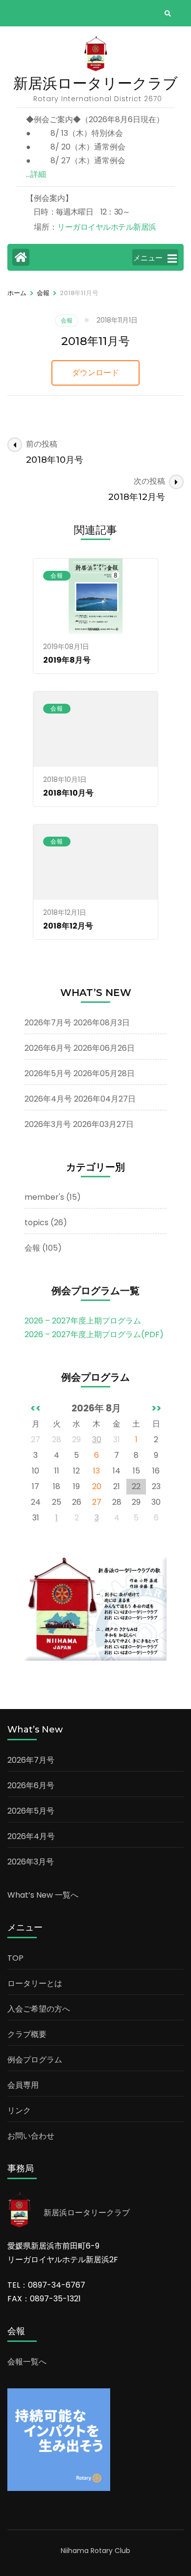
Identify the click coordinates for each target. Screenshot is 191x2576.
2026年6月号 (48, 1048)
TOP (15, 1958)
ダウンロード (95, 373)
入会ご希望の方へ (39, 2009)
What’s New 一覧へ (43, 1895)
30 (97, 1440)
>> (156, 1408)
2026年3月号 (48, 1124)
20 (97, 1486)
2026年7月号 (48, 1023)
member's (44, 1197)
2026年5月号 (48, 1073)
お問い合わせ (31, 2136)
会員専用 (23, 2085)
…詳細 (36, 174)
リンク (19, 2111)
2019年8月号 (67, 660)
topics (36, 1223)
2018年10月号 (68, 793)
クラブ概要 (27, 2034)
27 (97, 1502)
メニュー (148, 258)
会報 (67, 320)
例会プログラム (35, 2060)
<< (36, 1408)
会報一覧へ (27, 2362)
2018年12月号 (68, 926)
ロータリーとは (35, 1983)
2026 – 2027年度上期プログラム (83, 1321)
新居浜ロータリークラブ (95, 83)
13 (96, 1471)
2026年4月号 (48, 1099)
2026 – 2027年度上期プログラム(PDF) (94, 1334)
